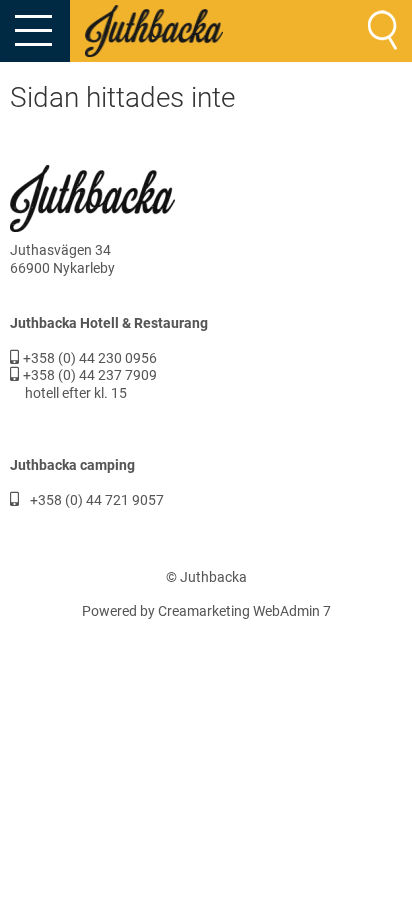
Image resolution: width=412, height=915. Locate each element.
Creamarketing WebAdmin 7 (244, 611)
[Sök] (382, 30)
